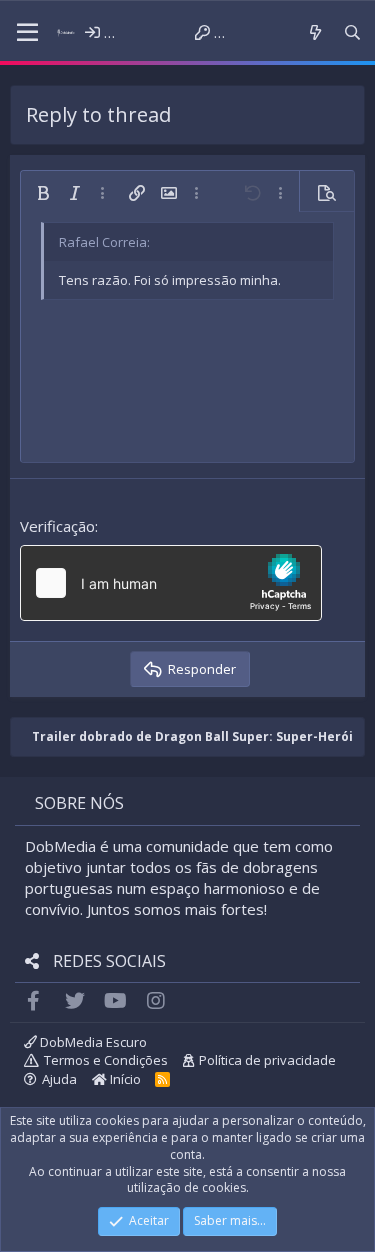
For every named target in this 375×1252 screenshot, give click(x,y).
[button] (27, 33)
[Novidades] (314, 32)
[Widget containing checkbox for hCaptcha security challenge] (171, 583)
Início (124, 1079)
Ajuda (59, 1079)
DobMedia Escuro (92, 1042)
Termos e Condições (106, 1060)
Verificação (57, 526)
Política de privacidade (267, 1060)
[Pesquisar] (352, 32)
